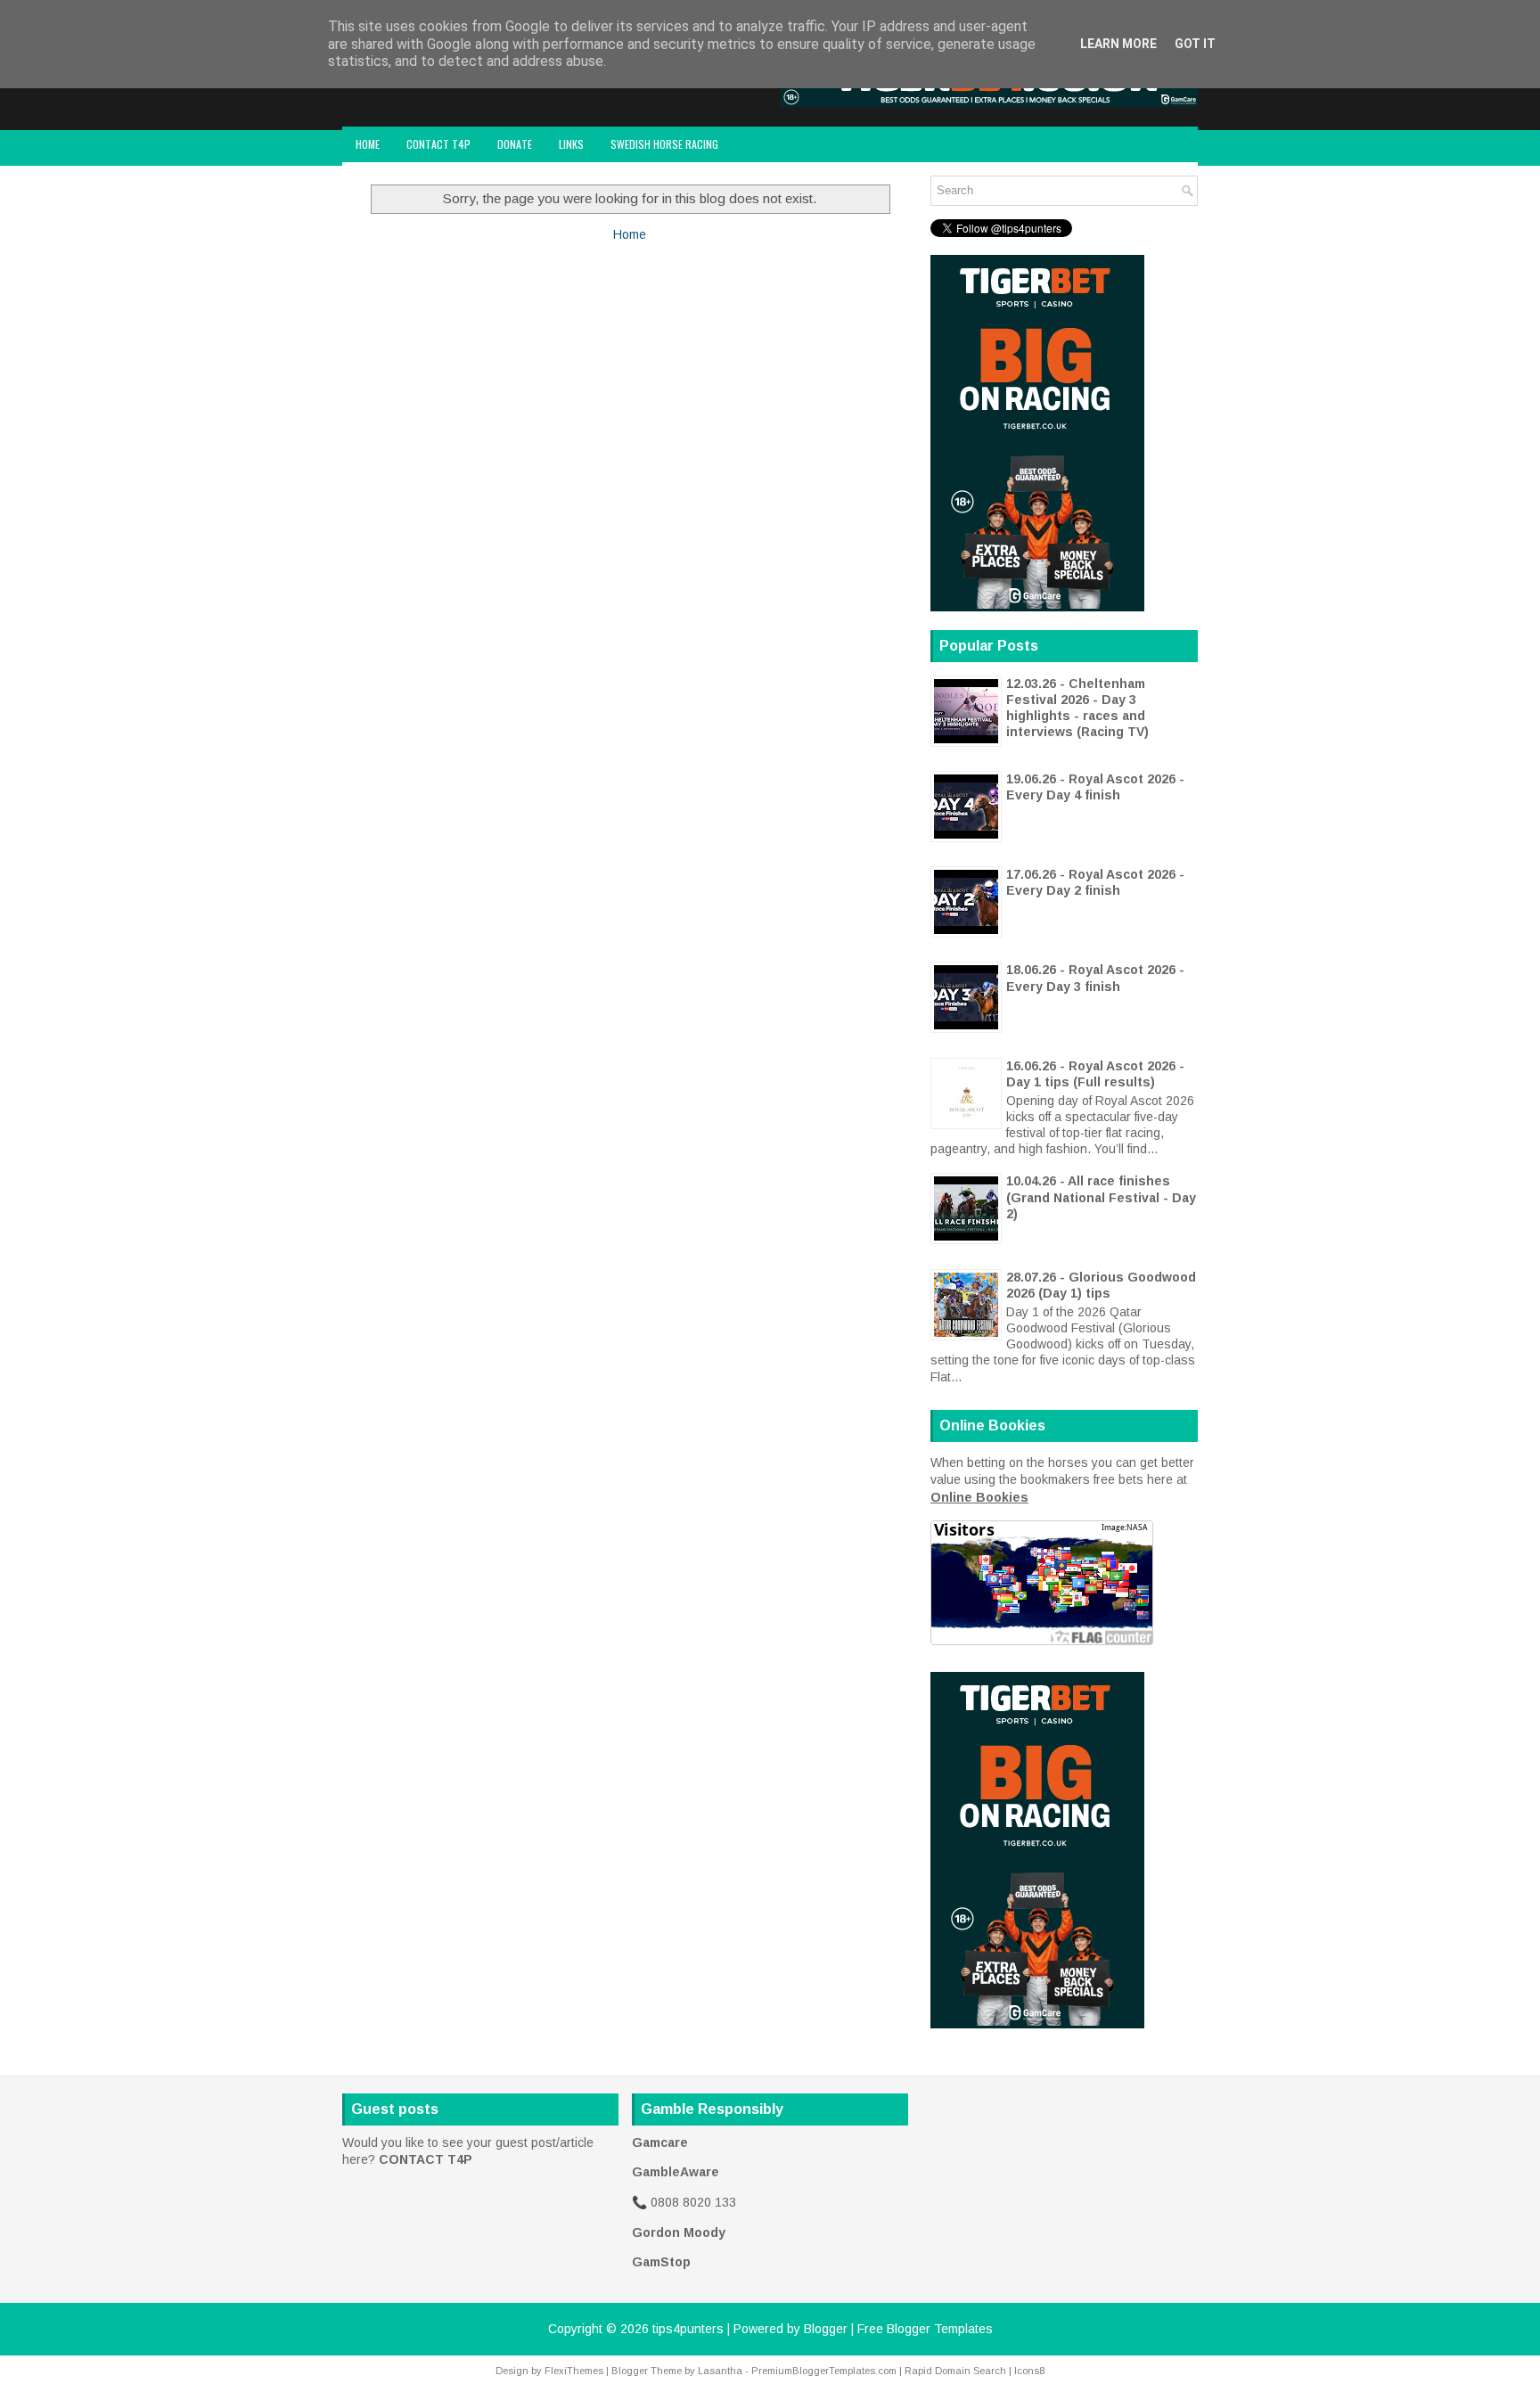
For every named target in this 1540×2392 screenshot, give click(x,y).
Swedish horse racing (664, 144)
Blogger (826, 2329)
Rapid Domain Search (955, 2371)
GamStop (661, 2262)
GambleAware (676, 2172)
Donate (515, 144)
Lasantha (720, 2371)
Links (571, 144)
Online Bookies (979, 1497)
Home (368, 144)
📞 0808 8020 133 (684, 2202)
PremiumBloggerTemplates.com (824, 2371)
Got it (1195, 44)
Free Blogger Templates (925, 2329)
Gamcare (660, 2142)
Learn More (1118, 44)
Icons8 (1029, 2371)
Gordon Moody (679, 2232)
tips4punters (688, 2329)
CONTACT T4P (426, 2159)
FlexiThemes (574, 2371)
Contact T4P (438, 144)
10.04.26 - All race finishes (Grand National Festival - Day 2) (1101, 1197)
